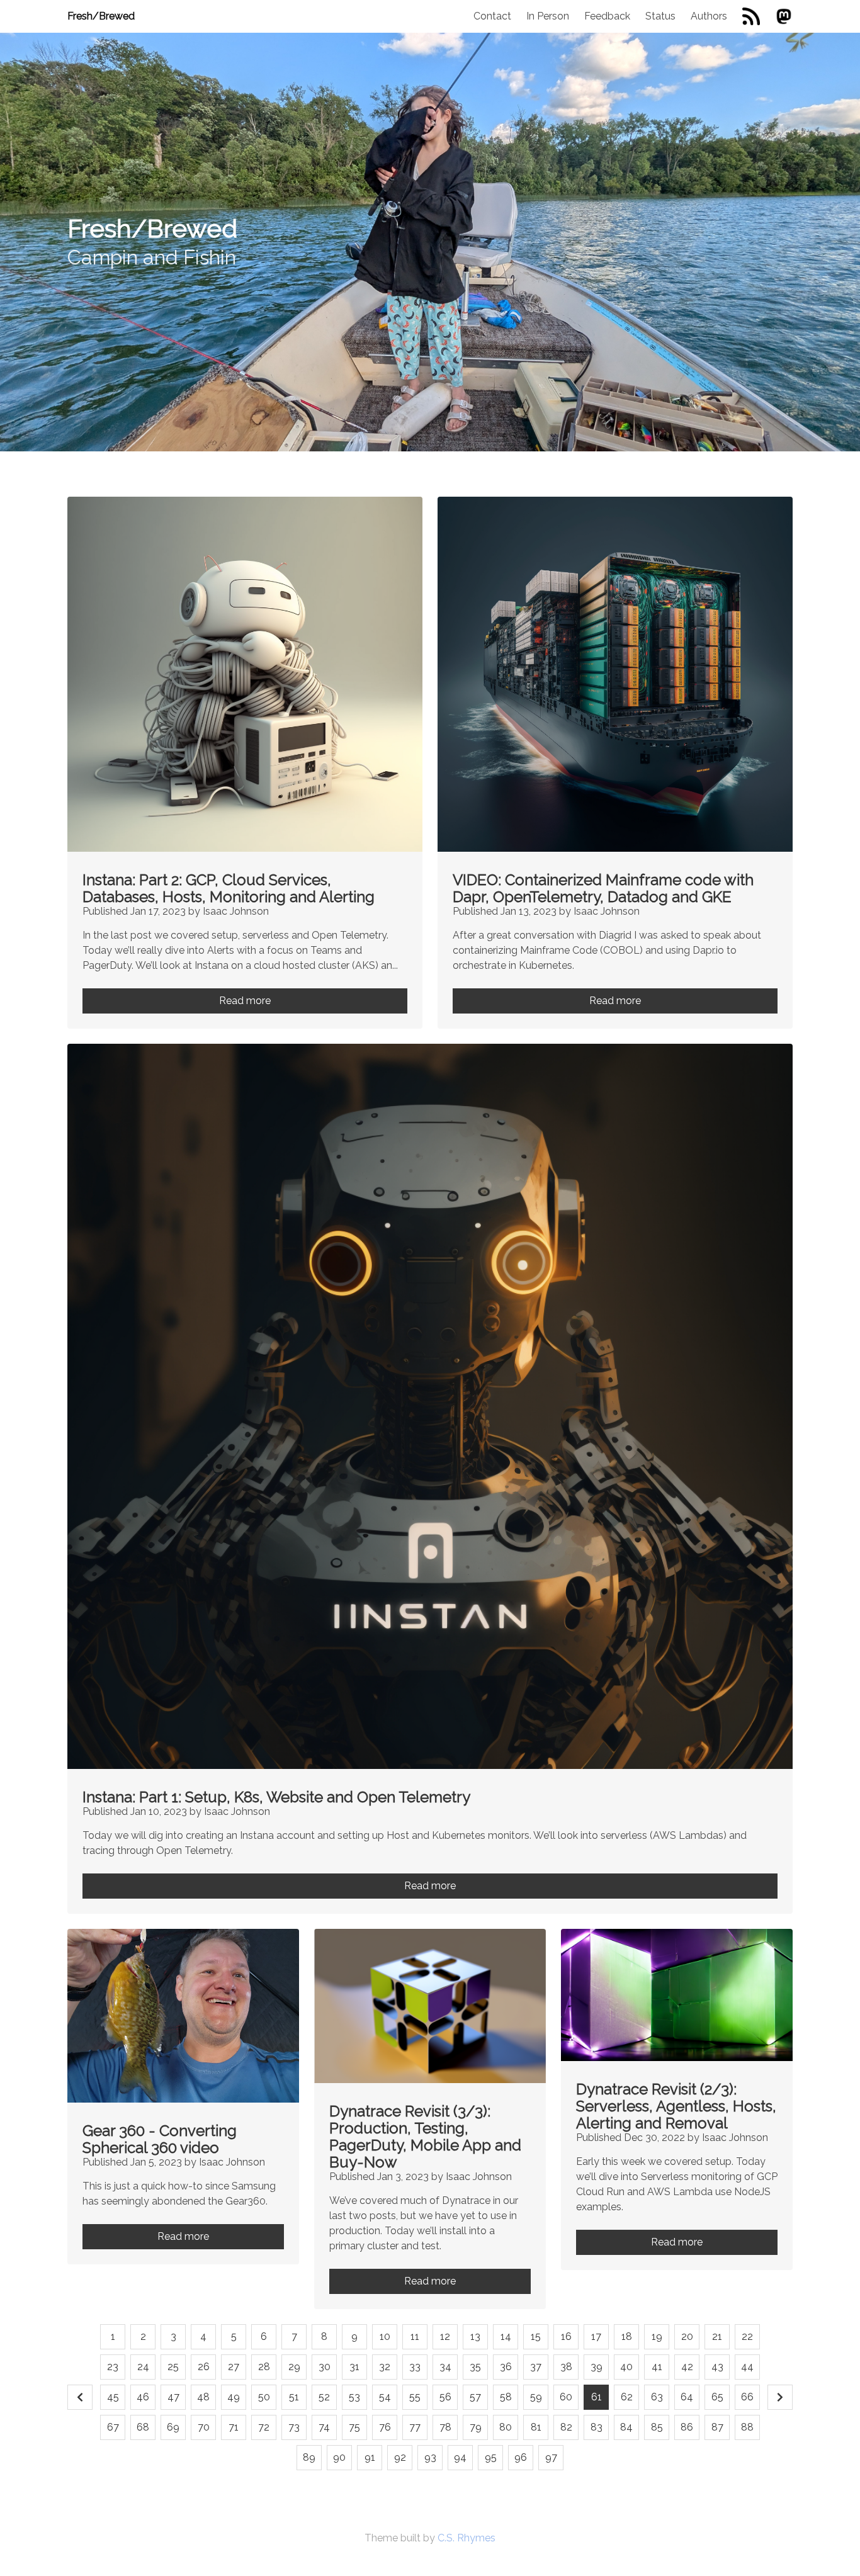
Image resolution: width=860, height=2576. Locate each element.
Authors (709, 16)
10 (385, 2336)
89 (309, 2457)
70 (204, 2427)
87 (717, 2427)
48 (203, 2397)
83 (597, 2427)
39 (597, 2367)
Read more (245, 1001)
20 (687, 2336)
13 (475, 2336)
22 (747, 2336)
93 (430, 2457)
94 (460, 2457)
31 (354, 2367)
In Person (548, 16)
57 (475, 2397)
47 (173, 2397)
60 (566, 2397)
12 (445, 2336)
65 (717, 2397)
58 (506, 2397)
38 (566, 2367)
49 (234, 2397)
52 (324, 2397)
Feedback (607, 16)
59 (536, 2397)
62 (627, 2397)
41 (657, 2367)
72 (264, 2427)
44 (747, 2367)
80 (506, 2427)
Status (660, 16)
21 (717, 2336)
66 (747, 2397)
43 (717, 2367)
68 (143, 2427)
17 (596, 2336)
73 (294, 2427)
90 (339, 2457)
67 (113, 2427)
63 (657, 2397)
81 (536, 2427)
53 (354, 2397)
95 (491, 2457)
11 (415, 2336)
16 (566, 2336)
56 (445, 2397)
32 (385, 2367)
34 (445, 2367)
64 (687, 2397)
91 (370, 2457)
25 (173, 2367)
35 (475, 2367)
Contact (492, 16)
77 (415, 2427)
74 (324, 2427)
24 (143, 2367)
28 (264, 2367)
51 (294, 2397)
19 (657, 2336)
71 (234, 2427)
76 (385, 2427)
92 (400, 2457)
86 (687, 2427)
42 (687, 2367)
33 (415, 2367)
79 (476, 2427)
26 (204, 2367)
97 (551, 2457)
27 (234, 2367)
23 (113, 2367)
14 (506, 2336)
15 (536, 2336)
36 (506, 2367)
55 (415, 2397)
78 (445, 2427)
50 (264, 2397)
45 (113, 2397)
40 (626, 2367)
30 (325, 2367)
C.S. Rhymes (467, 2538)
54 (385, 2397)
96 (521, 2457)
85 (657, 2427)
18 (627, 2336)
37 (536, 2367)
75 (354, 2427)
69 (173, 2427)
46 (143, 2397)
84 (626, 2427)
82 (566, 2427)
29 (294, 2367)
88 (747, 2427)
